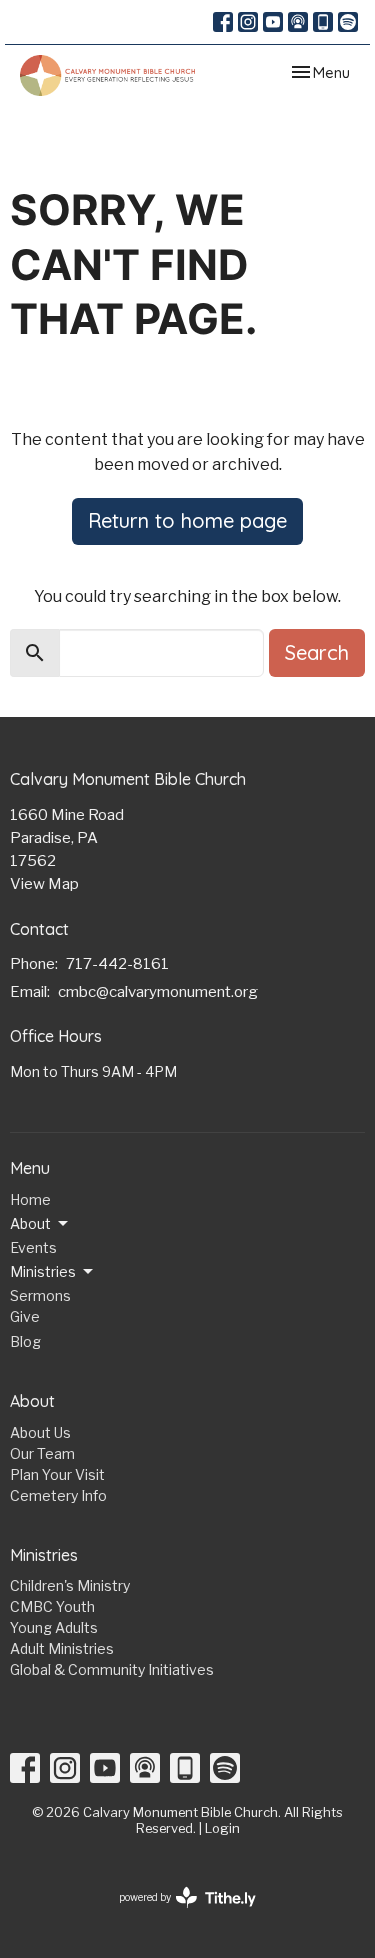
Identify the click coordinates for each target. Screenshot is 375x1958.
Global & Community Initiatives (112, 1669)
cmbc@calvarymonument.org (158, 992)
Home (30, 1199)
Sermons (40, 1295)
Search (317, 652)
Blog (25, 1341)
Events (33, 1247)
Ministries (44, 1555)
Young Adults (54, 1627)
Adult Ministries (62, 1648)
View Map (44, 884)
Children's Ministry (70, 1585)
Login (222, 1828)
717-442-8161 (117, 964)
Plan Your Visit (57, 1474)
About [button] (30, 1223)
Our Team (42, 1453)
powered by (177, 1914)
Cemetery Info (58, 1495)
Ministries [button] (43, 1271)
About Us (40, 1432)
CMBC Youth (52, 1606)
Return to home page (187, 520)
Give (25, 1316)
